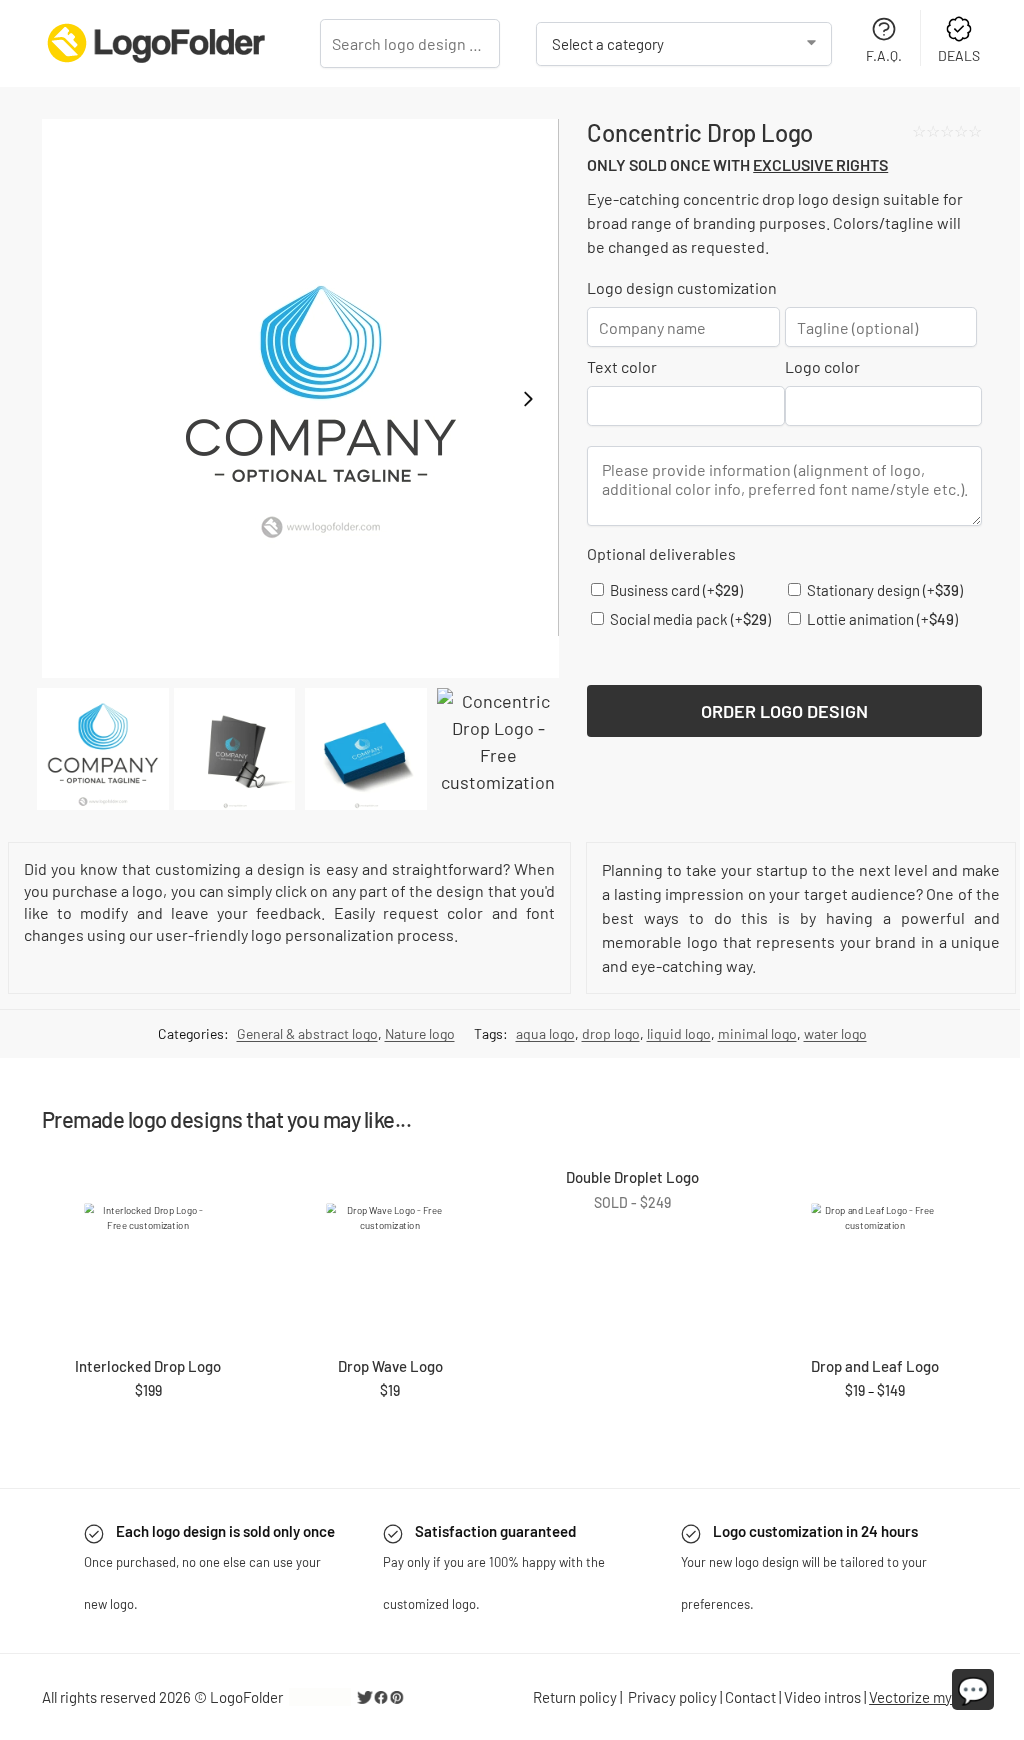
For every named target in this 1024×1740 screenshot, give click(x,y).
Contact (750, 1697)
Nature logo (420, 1033)
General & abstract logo (307, 1033)
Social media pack (689, 619)
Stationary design (883, 590)
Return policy (575, 1697)
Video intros (822, 1697)
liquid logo (679, 1033)
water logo (835, 1033)
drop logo (611, 1033)
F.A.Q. (884, 55)
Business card (675, 590)
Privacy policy (672, 1697)
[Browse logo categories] (684, 44)
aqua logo (545, 1033)
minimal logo (757, 1033)
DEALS (959, 55)
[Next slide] (528, 399)
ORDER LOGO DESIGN (784, 711)
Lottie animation (881, 619)
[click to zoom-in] (300, 398)
